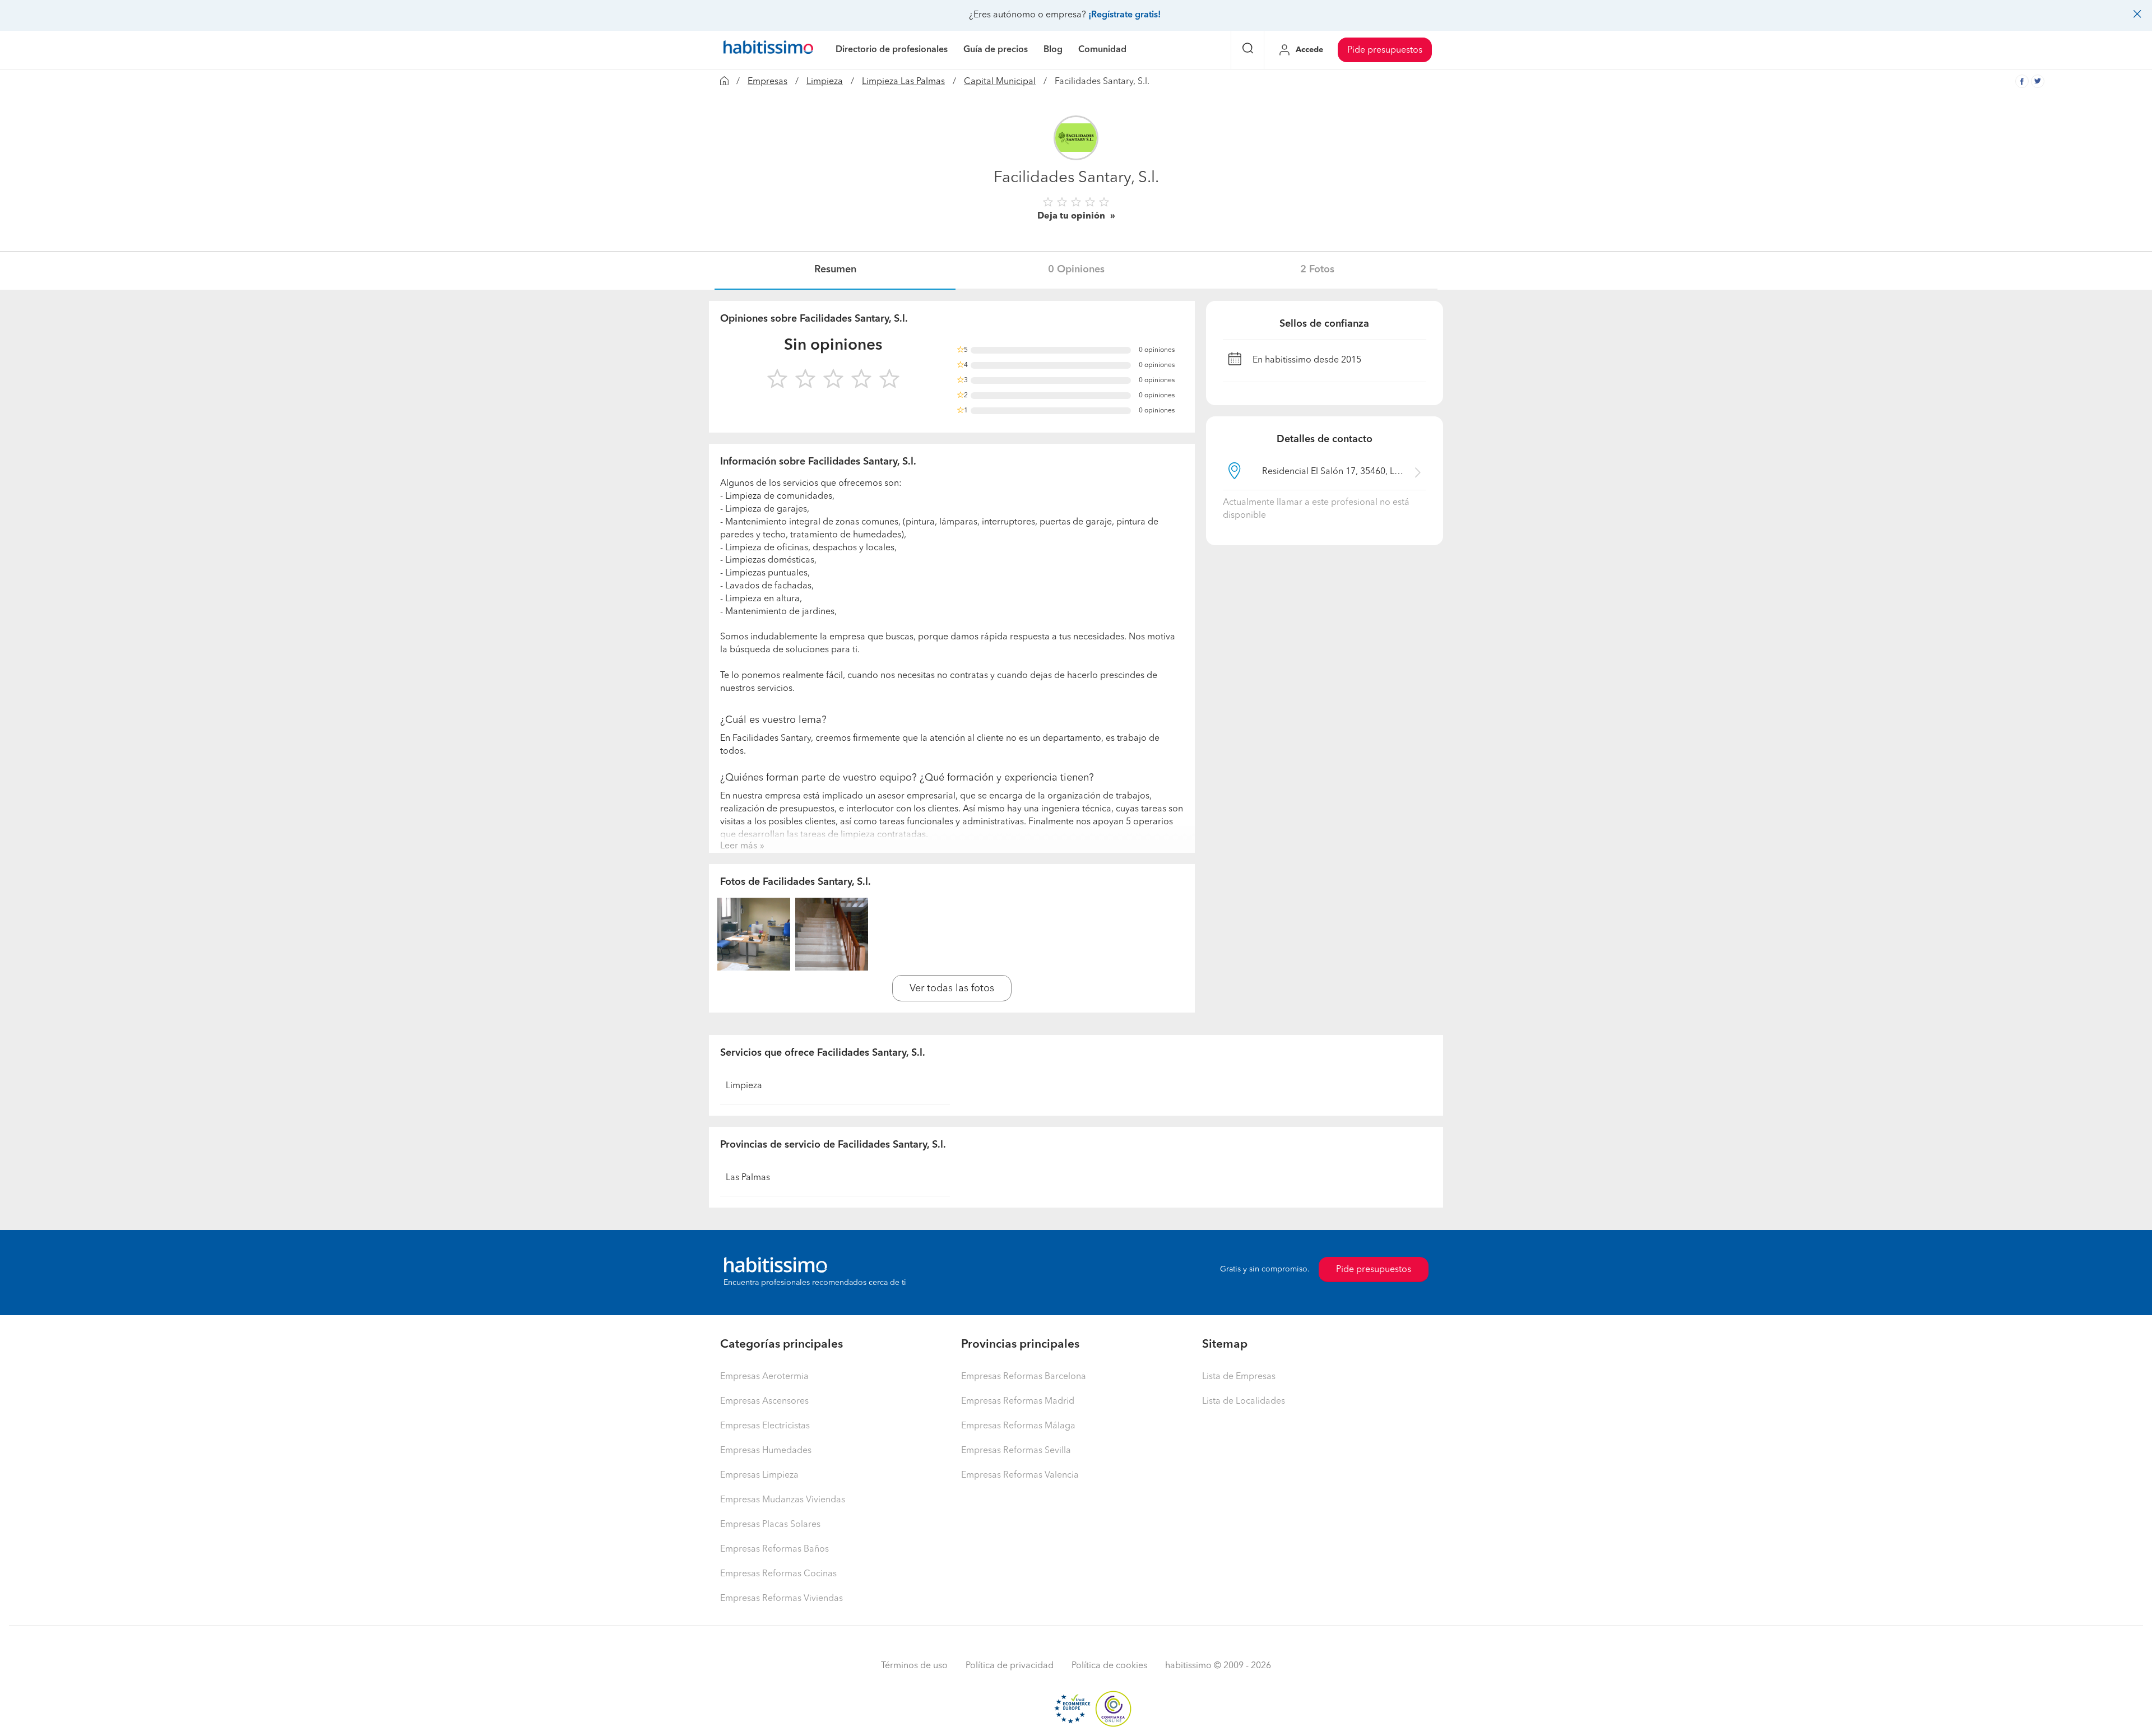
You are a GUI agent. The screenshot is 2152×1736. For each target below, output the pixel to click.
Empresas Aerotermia (764, 1377)
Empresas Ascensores (764, 1401)
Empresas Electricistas (765, 1426)
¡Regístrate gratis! (1124, 15)
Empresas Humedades (766, 1451)
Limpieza (825, 82)
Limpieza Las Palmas (903, 82)
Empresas (767, 82)
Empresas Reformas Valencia (1020, 1475)
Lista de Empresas (1239, 1377)
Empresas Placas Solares (770, 1525)
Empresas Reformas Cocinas (778, 1574)
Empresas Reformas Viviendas (782, 1599)
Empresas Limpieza (759, 1475)
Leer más (739, 846)
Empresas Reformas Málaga (1018, 1426)
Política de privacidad (1010, 1666)
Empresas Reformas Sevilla (1016, 1451)
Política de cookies (1109, 1666)
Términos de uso (914, 1666)
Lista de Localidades (1244, 1401)
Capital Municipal (1000, 82)
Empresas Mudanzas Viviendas (783, 1500)
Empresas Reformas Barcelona (1024, 1377)
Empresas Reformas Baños (774, 1549)
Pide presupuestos (1385, 50)
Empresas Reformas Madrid (1018, 1401)
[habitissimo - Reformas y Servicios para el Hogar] (768, 50)
